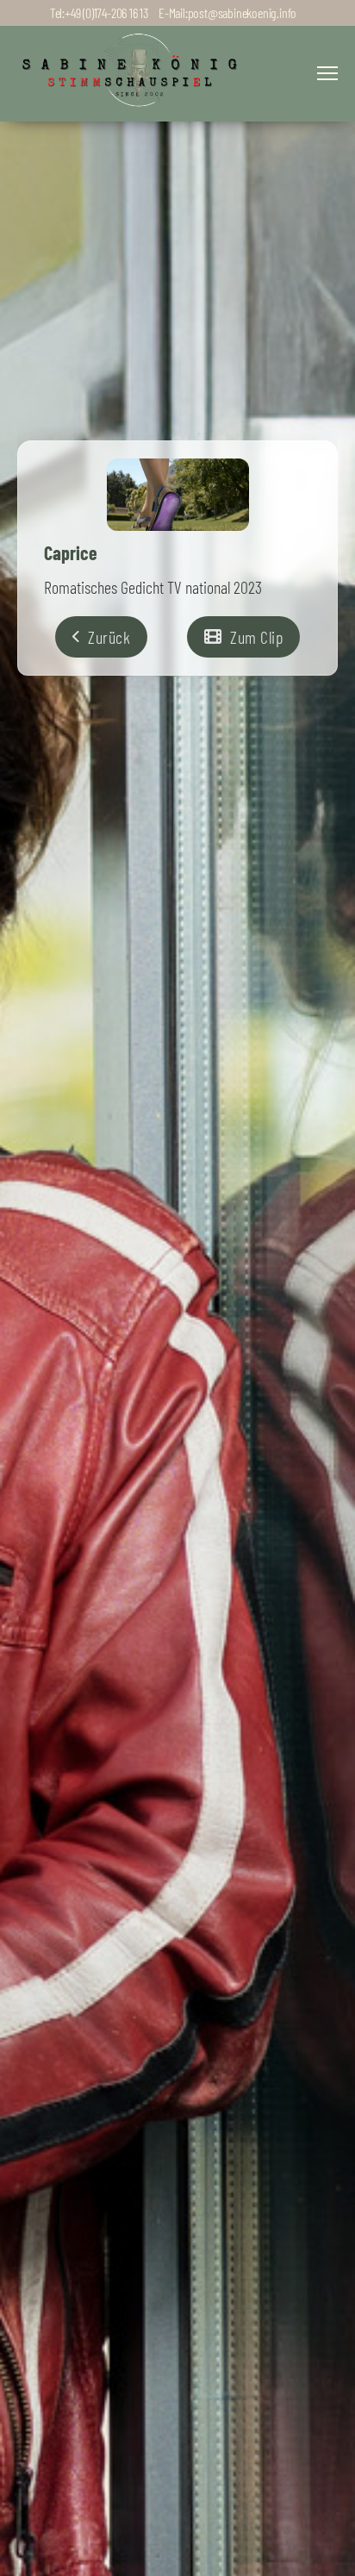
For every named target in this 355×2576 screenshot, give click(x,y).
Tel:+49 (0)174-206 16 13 (99, 12)
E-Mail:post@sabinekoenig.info (227, 12)
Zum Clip (256, 637)
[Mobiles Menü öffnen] (327, 73)
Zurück (109, 637)
